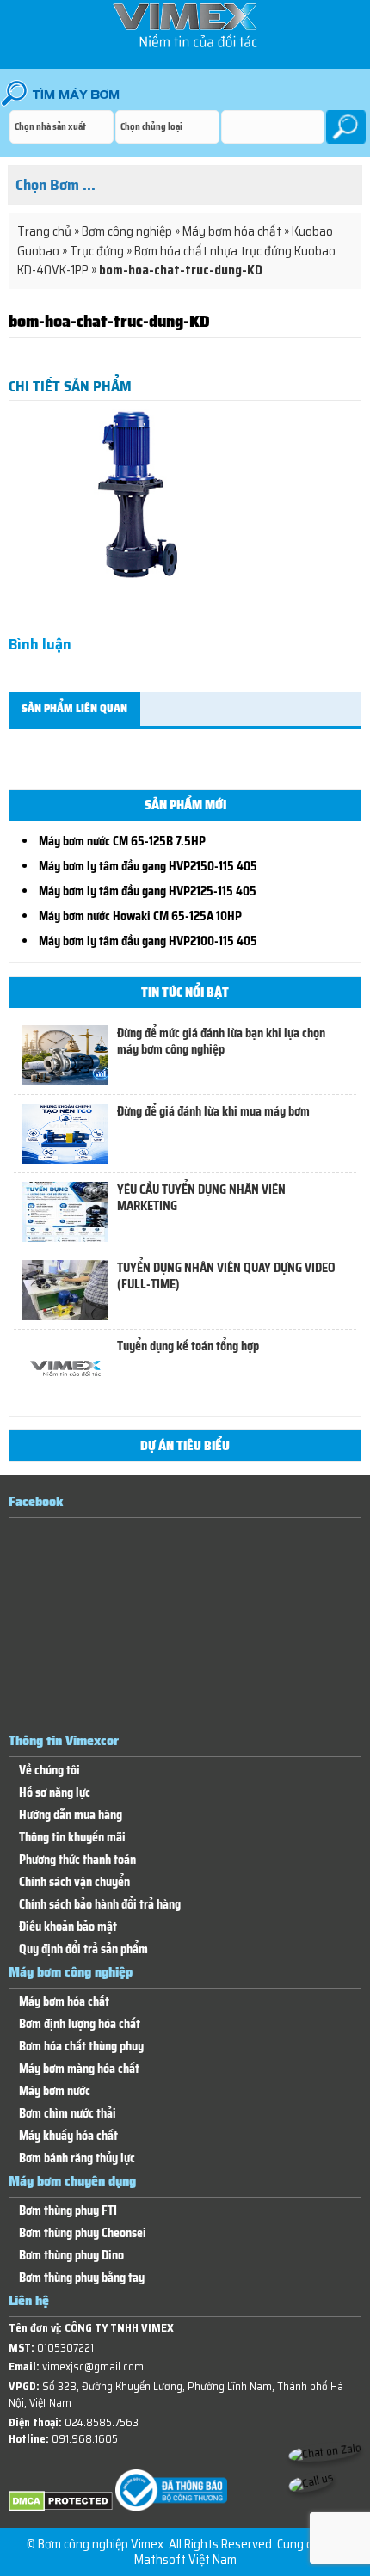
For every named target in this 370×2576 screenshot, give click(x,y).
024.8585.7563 (102, 2422)
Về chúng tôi (49, 1771)
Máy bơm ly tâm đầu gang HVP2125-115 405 (148, 891)
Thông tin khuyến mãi (72, 1838)
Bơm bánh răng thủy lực (77, 2158)
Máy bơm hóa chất (232, 231)
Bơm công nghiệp (127, 231)
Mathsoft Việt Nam (185, 2560)
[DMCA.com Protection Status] (61, 2508)
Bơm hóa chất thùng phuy (81, 2047)
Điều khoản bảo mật (68, 1927)
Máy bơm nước (55, 2091)
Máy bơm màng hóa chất (79, 2069)
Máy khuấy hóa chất (68, 2136)
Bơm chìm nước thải (68, 2114)
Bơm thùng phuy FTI (68, 2211)
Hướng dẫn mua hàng (71, 1815)
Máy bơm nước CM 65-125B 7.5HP (122, 841)
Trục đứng (97, 251)
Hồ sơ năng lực (55, 1793)
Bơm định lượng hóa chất (80, 2024)
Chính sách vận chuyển (74, 1882)
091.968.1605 (85, 2439)
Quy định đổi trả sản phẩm (83, 1949)
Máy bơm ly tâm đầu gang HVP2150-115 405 (148, 866)
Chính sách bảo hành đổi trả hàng (100, 1905)
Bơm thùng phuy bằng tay (82, 2278)
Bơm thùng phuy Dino (71, 2256)
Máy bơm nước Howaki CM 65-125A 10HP (140, 916)
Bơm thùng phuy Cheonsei (83, 2233)
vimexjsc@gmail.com (93, 2367)
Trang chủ (44, 231)
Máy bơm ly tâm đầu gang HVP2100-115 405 (148, 941)
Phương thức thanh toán (77, 1860)
